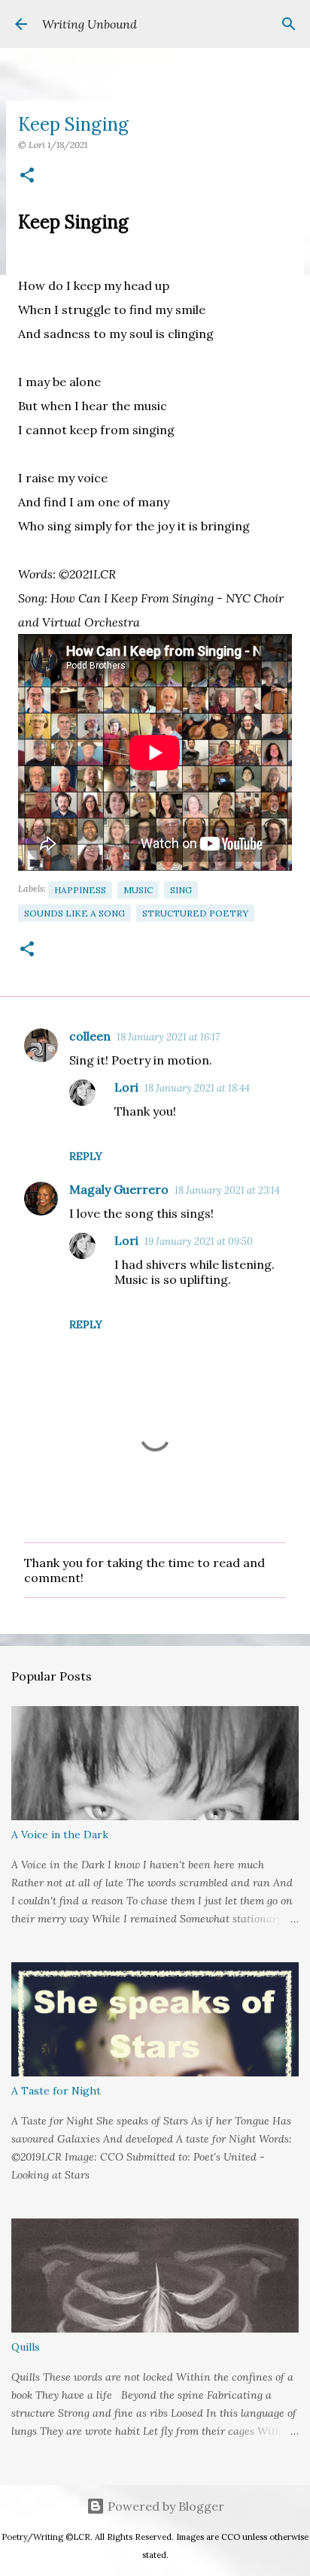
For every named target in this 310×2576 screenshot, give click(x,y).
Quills (26, 2347)
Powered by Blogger (164, 2506)
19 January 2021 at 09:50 (199, 1241)
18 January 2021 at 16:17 (168, 1037)
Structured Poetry (195, 913)
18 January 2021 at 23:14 (227, 1190)
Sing (181, 890)
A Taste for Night (56, 2091)
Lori (126, 1087)
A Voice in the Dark (60, 1835)
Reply (86, 1156)
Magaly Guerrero (119, 1189)
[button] (27, 176)
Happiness (80, 890)
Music (138, 890)
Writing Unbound (90, 24)
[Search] (289, 24)
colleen (90, 1036)
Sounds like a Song (74, 913)
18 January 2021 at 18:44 (197, 1088)
